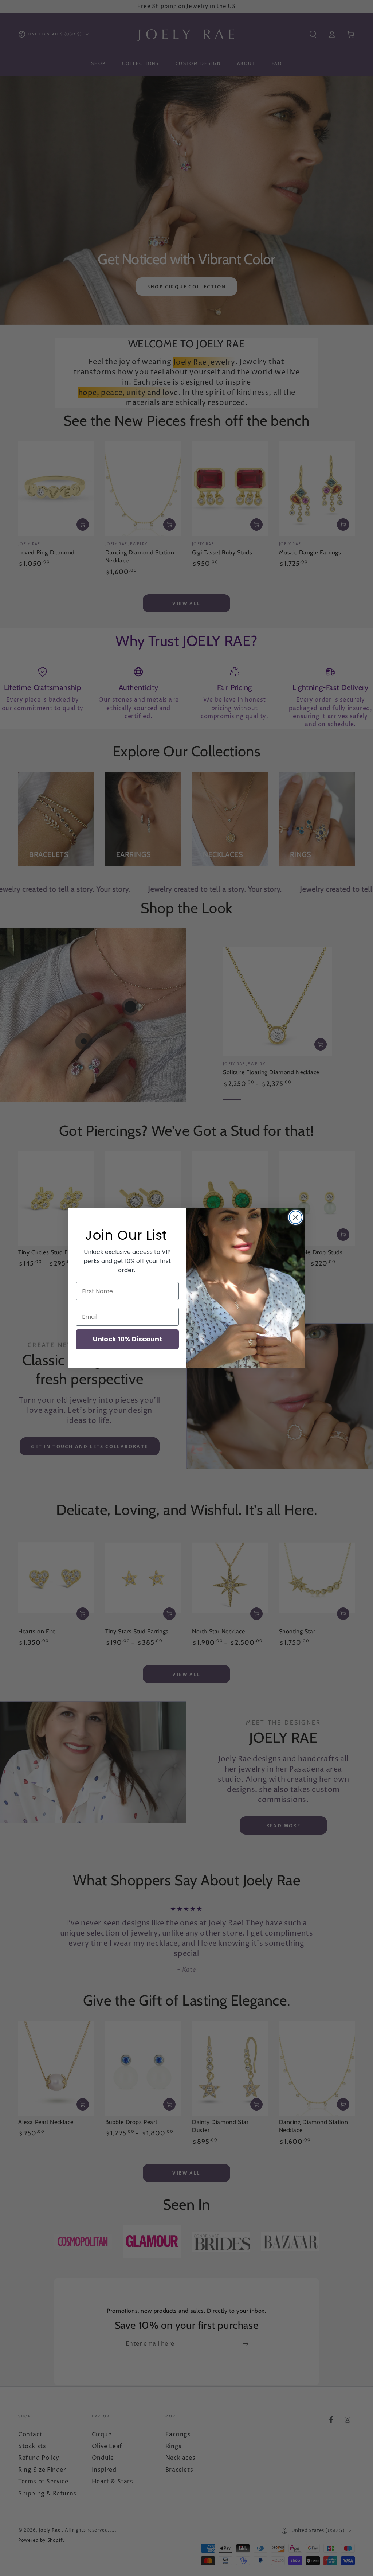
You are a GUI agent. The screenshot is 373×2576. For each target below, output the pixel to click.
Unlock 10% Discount (127, 1339)
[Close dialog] (296, 1217)
